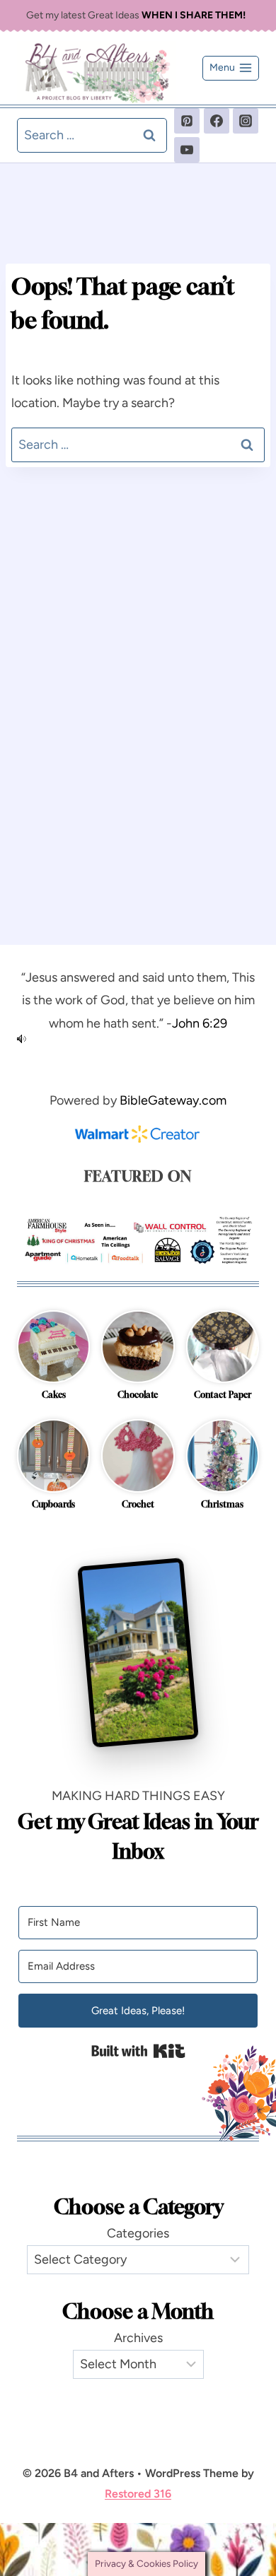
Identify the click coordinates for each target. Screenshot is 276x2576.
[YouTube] (187, 150)
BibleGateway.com (173, 1100)
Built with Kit (138, 2051)
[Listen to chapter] (138, 1039)
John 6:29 (200, 1023)
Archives (138, 2338)
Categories (138, 2233)
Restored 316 (138, 2494)
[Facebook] (217, 121)
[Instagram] (246, 121)
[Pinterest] (187, 121)
